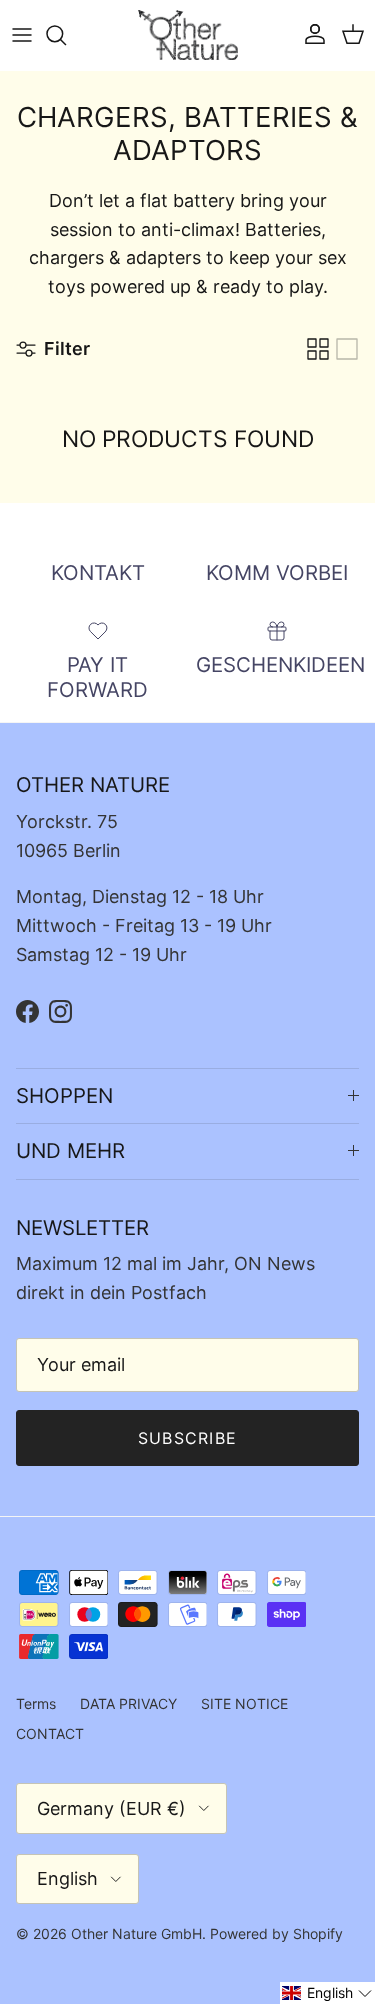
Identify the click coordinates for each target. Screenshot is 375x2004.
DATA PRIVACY (128, 1703)
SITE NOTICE (244, 1703)
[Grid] (318, 349)
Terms (36, 1703)
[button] (327, 1993)
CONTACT (50, 1733)
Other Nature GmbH (136, 1933)
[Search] (66, 35)
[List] (347, 349)
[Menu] (22, 35)
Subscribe (188, 1438)
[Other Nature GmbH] (188, 35)
